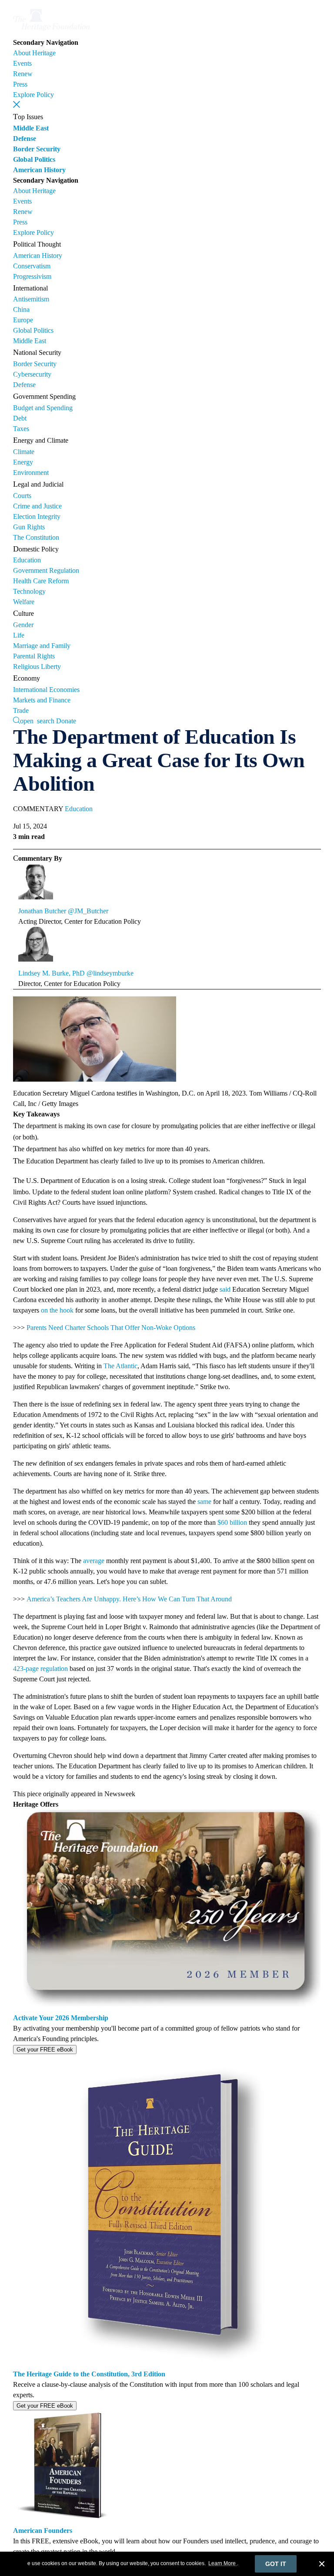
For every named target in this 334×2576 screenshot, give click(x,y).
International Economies (46, 690)
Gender (23, 625)
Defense (25, 139)
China (21, 309)
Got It (276, 2564)
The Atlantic (120, 1366)
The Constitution (36, 537)
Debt (20, 418)
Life (19, 635)
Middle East (31, 128)
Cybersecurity (32, 374)
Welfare (24, 602)
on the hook (57, 1310)
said (225, 1289)
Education (27, 560)
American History (39, 170)
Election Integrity (37, 516)
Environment (31, 473)
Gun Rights (29, 527)
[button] (17, 104)
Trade (21, 710)
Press (20, 84)
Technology (29, 591)
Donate (66, 721)
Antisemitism (31, 299)
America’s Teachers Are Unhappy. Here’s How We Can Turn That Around (129, 1599)
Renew (23, 74)
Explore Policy (33, 95)
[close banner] (322, 2565)
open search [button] (37, 720)
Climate (24, 452)
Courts (22, 496)
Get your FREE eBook (45, 2050)
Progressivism (32, 276)
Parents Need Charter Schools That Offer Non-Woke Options (111, 1328)
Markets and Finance (42, 700)
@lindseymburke (110, 973)
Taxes (21, 429)
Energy (23, 462)
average (94, 1561)
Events (22, 63)
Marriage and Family (42, 646)
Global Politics (34, 159)
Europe (23, 320)
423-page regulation (40, 1669)
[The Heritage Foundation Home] (51, 32)
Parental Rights (34, 656)
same (204, 1502)
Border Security (37, 149)
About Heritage (34, 53)
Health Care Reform (41, 581)
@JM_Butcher (88, 911)
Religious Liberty (37, 667)
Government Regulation (46, 570)
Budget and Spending (43, 408)
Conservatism (32, 266)
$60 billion (232, 1522)
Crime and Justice (37, 506)
